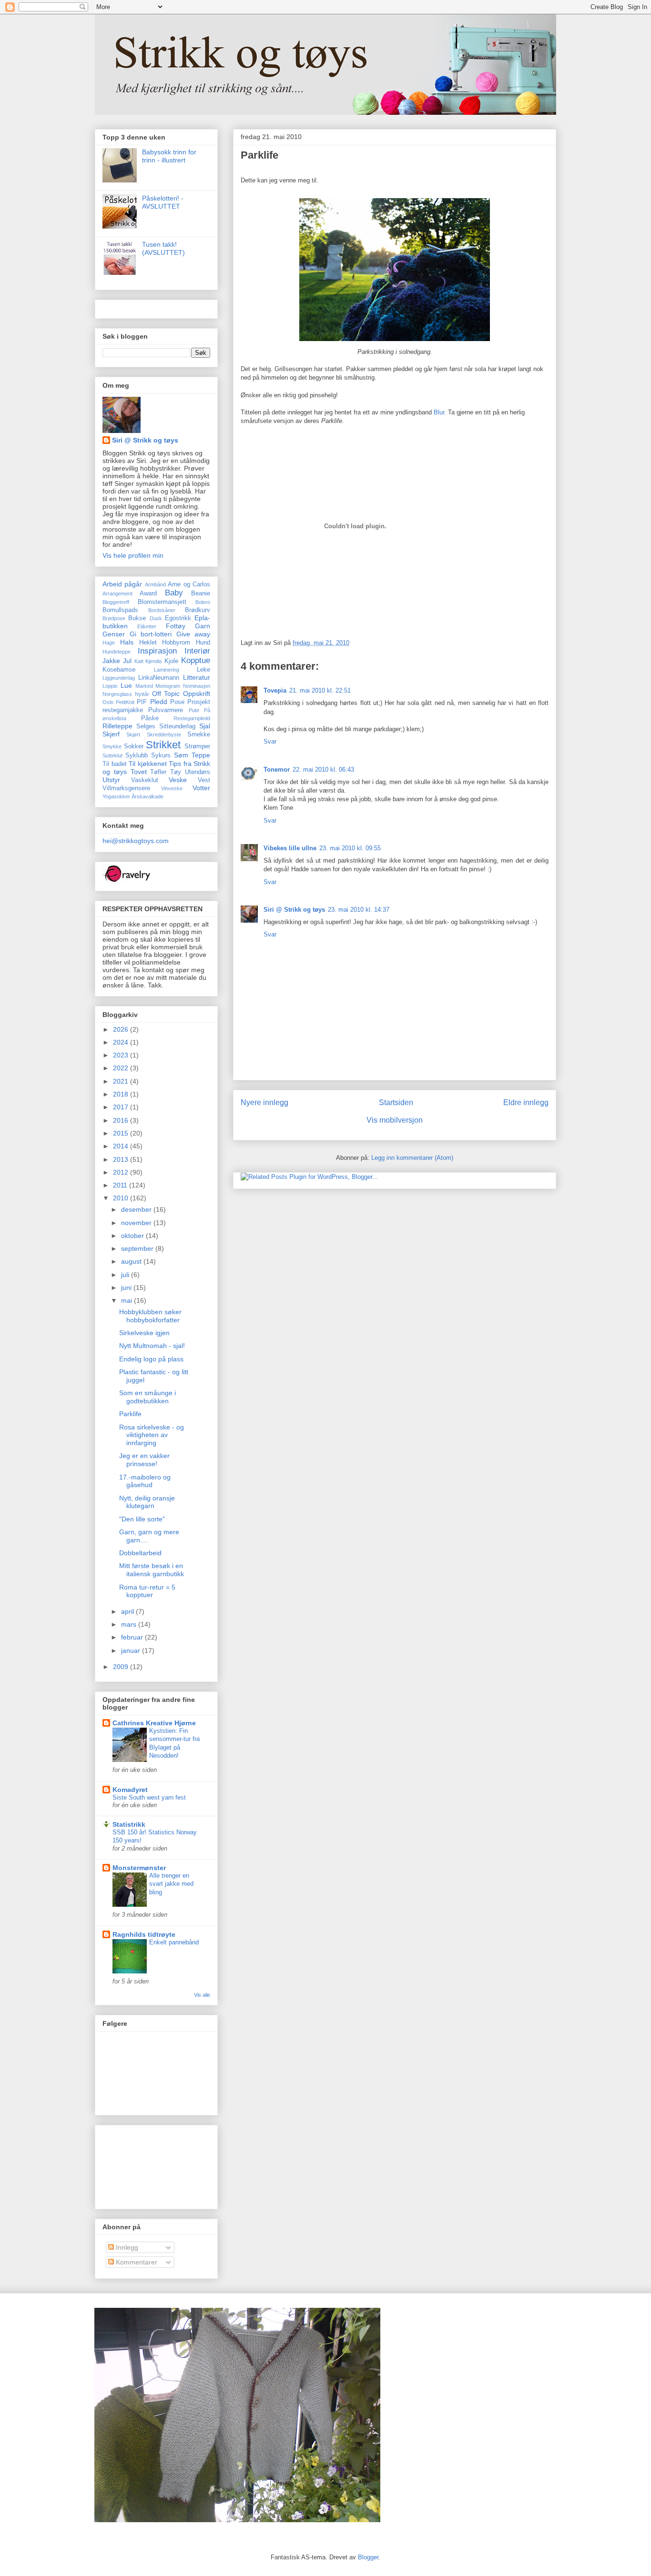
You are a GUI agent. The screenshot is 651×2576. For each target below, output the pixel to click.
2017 (122, 1107)
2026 (122, 1029)
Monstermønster (139, 1868)
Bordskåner (162, 610)
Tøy (176, 772)
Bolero (203, 602)
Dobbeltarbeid (140, 1553)
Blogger (368, 2557)
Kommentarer (136, 2262)
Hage (109, 643)
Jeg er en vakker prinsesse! (144, 1460)
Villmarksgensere (126, 788)
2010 (122, 1198)
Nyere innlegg (264, 1102)
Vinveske (172, 788)
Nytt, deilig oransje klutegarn (147, 1502)
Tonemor (277, 770)
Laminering (167, 670)
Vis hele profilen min (133, 555)
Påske (150, 718)
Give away (193, 634)
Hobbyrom (176, 643)
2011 (121, 1185)
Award (148, 594)
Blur (439, 412)
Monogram (168, 686)
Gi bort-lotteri (151, 634)
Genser (114, 634)
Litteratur (197, 677)
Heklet (148, 643)
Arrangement (117, 594)
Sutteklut (112, 755)
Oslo (108, 702)
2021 (122, 1081)
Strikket (163, 745)
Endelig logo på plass (151, 1359)
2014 (122, 1146)
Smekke (199, 735)
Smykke (112, 746)
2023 (122, 1055)
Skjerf (111, 734)
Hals (127, 642)
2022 (122, 1068)
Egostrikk (178, 618)
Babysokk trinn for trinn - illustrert (169, 156)
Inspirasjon (157, 651)
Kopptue (196, 660)
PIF (142, 702)
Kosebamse (119, 670)
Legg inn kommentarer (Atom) (412, 1158)
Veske (178, 780)
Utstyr (111, 780)
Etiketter (147, 626)
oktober (133, 1236)
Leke (203, 670)
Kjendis (154, 661)
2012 (122, 1172)
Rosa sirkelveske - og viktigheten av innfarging (152, 1435)
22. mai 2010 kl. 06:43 (323, 770)
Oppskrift (197, 694)
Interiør (197, 651)
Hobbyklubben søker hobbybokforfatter (150, 1316)
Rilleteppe (117, 726)
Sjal (205, 726)
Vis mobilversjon (395, 1120)
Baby (174, 593)
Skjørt (133, 735)
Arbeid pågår (122, 584)
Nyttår (142, 694)
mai (127, 1300)
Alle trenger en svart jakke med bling (171, 1884)
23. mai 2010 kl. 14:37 (359, 910)
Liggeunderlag (119, 678)
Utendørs (198, 772)
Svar (270, 741)
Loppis (110, 686)
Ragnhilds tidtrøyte (144, 1934)
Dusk (156, 618)
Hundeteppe (117, 652)
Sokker (134, 746)
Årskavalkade (147, 796)
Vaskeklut (145, 780)
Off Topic (166, 694)
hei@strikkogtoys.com (136, 841)
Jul (127, 661)
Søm (181, 755)
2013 (122, 1159)
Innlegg (126, 2247)
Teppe (201, 755)
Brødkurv (198, 610)
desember (137, 1209)
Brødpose (114, 618)
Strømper (197, 746)
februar (133, 1637)
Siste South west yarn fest (149, 1797)
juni (127, 1288)
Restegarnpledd (192, 718)
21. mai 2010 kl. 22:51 (320, 690)
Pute (194, 710)
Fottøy (176, 626)
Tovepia (275, 690)
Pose (177, 702)
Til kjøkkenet (148, 764)
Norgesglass (117, 694)
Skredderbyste (164, 735)
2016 (122, 1120)
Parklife (259, 155)
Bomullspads (120, 610)
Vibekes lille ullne (290, 848)
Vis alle (202, 1995)
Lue (126, 685)
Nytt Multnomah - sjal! (152, 1346)
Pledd (159, 702)
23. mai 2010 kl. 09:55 (350, 848)
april (128, 1611)
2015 (122, 1133)
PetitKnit (125, 702)
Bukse (137, 618)
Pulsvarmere (166, 710)
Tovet (139, 772)
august (132, 1261)
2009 (122, 1667)
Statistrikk (129, 1824)
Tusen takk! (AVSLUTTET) (163, 248)
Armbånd (155, 584)
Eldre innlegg (526, 1102)
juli (126, 1275)
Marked (144, 686)
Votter (201, 788)
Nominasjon (197, 686)
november (137, 1223)
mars (130, 1624)
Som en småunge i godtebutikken (147, 1397)
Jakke (111, 661)
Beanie (201, 594)
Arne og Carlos (189, 584)
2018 (122, 1094)
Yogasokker (116, 796)
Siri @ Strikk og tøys (294, 910)
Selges (146, 726)
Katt (139, 661)
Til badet (115, 764)
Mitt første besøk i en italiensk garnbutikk (152, 1570)
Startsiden (396, 1102)
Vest (204, 780)
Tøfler (158, 772)
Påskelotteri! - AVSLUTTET (163, 202)
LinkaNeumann (159, 678)
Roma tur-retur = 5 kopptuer (147, 1591)
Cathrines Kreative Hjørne (154, 1723)
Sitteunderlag (177, 726)
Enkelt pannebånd (174, 1942)
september (138, 1248)
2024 (122, 1042)
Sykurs (161, 755)
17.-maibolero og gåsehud (145, 1481)
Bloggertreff (116, 602)
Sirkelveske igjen (144, 1333)
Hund (203, 643)
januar (132, 1650)
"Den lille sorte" (142, 1519)
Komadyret (130, 1790)
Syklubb (137, 755)
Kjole (171, 661)
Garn (203, 626)
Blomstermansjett (162, 602)
